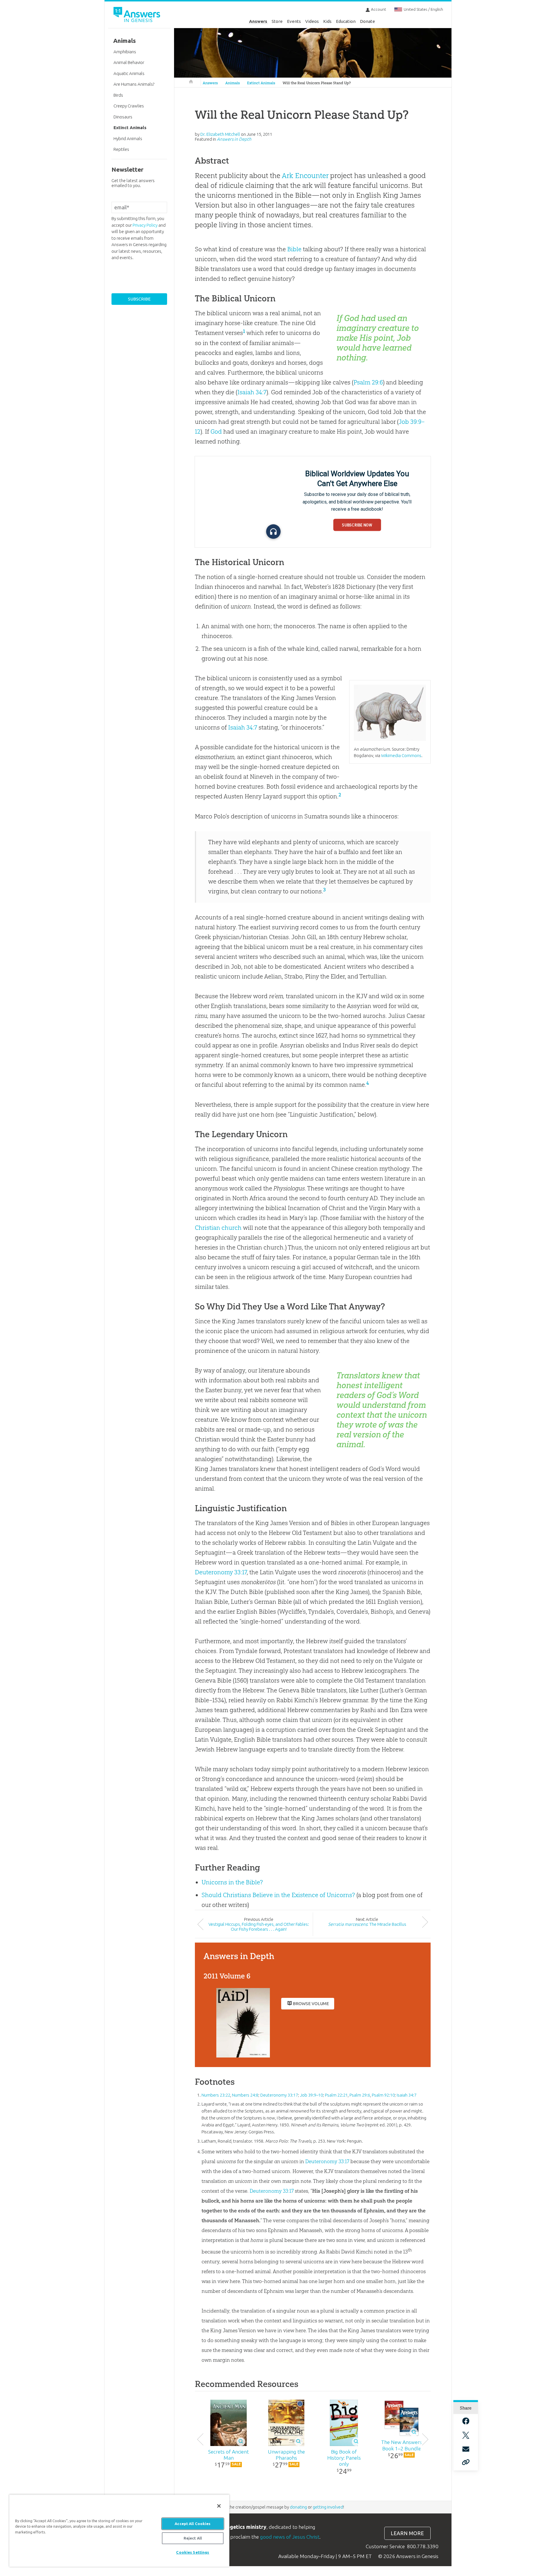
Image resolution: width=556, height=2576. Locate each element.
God (216, 432)
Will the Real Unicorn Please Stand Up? (317, 83)
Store (277, 21)
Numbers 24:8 (245, 2095)
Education (346, 21)
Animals (233, 83)
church (232, 1228)
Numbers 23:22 (216, 2095)
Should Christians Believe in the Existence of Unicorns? (278, 1895)
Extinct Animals (261, 83)
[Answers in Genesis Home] (138, 15)
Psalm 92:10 (383, 2095)
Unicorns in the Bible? (232, 1882)
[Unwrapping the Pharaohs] (286, 2423)
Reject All (193, 2538)
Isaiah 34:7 (252, 392)
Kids (327, 21)
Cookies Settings (193, 2552)
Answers (258, 21)
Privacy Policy (145, 225)
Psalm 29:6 (368, 382)
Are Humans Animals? (134, 84)
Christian (207, 1228)
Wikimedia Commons (401, 755)
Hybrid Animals (128, 139)
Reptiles (121, 149)
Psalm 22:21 (336, 2095)
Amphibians (125, 52)
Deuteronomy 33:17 (221, 1572)
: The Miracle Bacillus (367, 1924)
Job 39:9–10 (311, 2095)
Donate (367, 21)
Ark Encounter (305, 175)
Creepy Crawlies (129, 106)
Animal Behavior (129, 62)
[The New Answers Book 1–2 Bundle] (402, 2418)
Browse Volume (311, 2004)
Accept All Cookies (193, 2524)
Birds (118, 95)
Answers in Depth (234, 139)
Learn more (407, 2533)
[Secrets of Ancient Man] (229, 2423)
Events (294, 21)
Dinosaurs (123, 117)
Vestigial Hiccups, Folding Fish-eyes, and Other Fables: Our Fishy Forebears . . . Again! (259, 1927)
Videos (312, 21)
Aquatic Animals (129, 73)
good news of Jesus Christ (290, 2537)
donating (298, 2507)
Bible (294, 249)
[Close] (219, 2506)
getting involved (328, 2507)
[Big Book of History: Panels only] (344, 2423)
